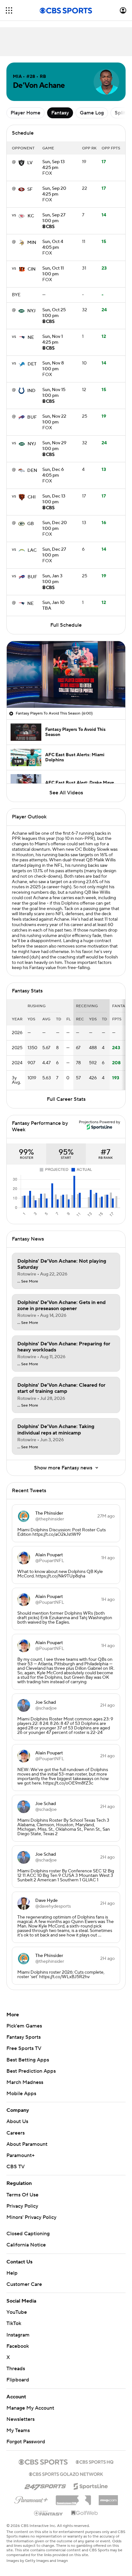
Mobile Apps (21, 2094)
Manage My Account (30, 2408)
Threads (16, 2369)
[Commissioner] (73, 2498)
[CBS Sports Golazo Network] (66, 2473)
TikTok (14, 2323)
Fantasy (60, 113)
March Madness (25, 2082)
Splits (121, 113)
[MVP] (108, 2498)
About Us (17, 2121)
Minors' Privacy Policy (31, 2217)
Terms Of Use (22, 2195)
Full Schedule (66, 625)
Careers (16, 2133)
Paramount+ (21, 2155)
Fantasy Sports (24, 2037)
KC (31, 216)
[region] (66, 674)
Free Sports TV (24, 2048)
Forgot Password (26, 2442)
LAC (32, 550)
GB (31, 524)
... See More (28, 1282)
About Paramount (27, 2144)
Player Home (25, 113)
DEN (32, 471)
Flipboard (18, 2380)
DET (32, 364)
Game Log (92, 113)
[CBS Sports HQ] (95, 2461)
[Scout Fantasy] (49, 2513)
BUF (32, 417)
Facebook (18, 2346)
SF (30, 189)
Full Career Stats (66, 1099)
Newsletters (21, 2419)
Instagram (18, 2335)
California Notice (26, 2245)
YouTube (17, 2312)
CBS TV (16, 2167)
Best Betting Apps (28, 2060)
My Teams (18, 2430)
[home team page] (21, 163)
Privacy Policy (22, 2206)
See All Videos (66, 793)
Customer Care (24, 2284)
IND (31, 391)
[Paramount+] (31, 2499)
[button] (9, 10)
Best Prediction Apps (31, 2071)
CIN (32, 269)
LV (30, 163)
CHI (32, 497)
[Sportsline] (91, 2485)
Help (12, 2273)
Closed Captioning (28, 2234)
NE (31, 338)
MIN (32, 243)
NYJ (31, 311)
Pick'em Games (24, 2026)
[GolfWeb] (85, 2513)
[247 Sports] (45, 2485)
